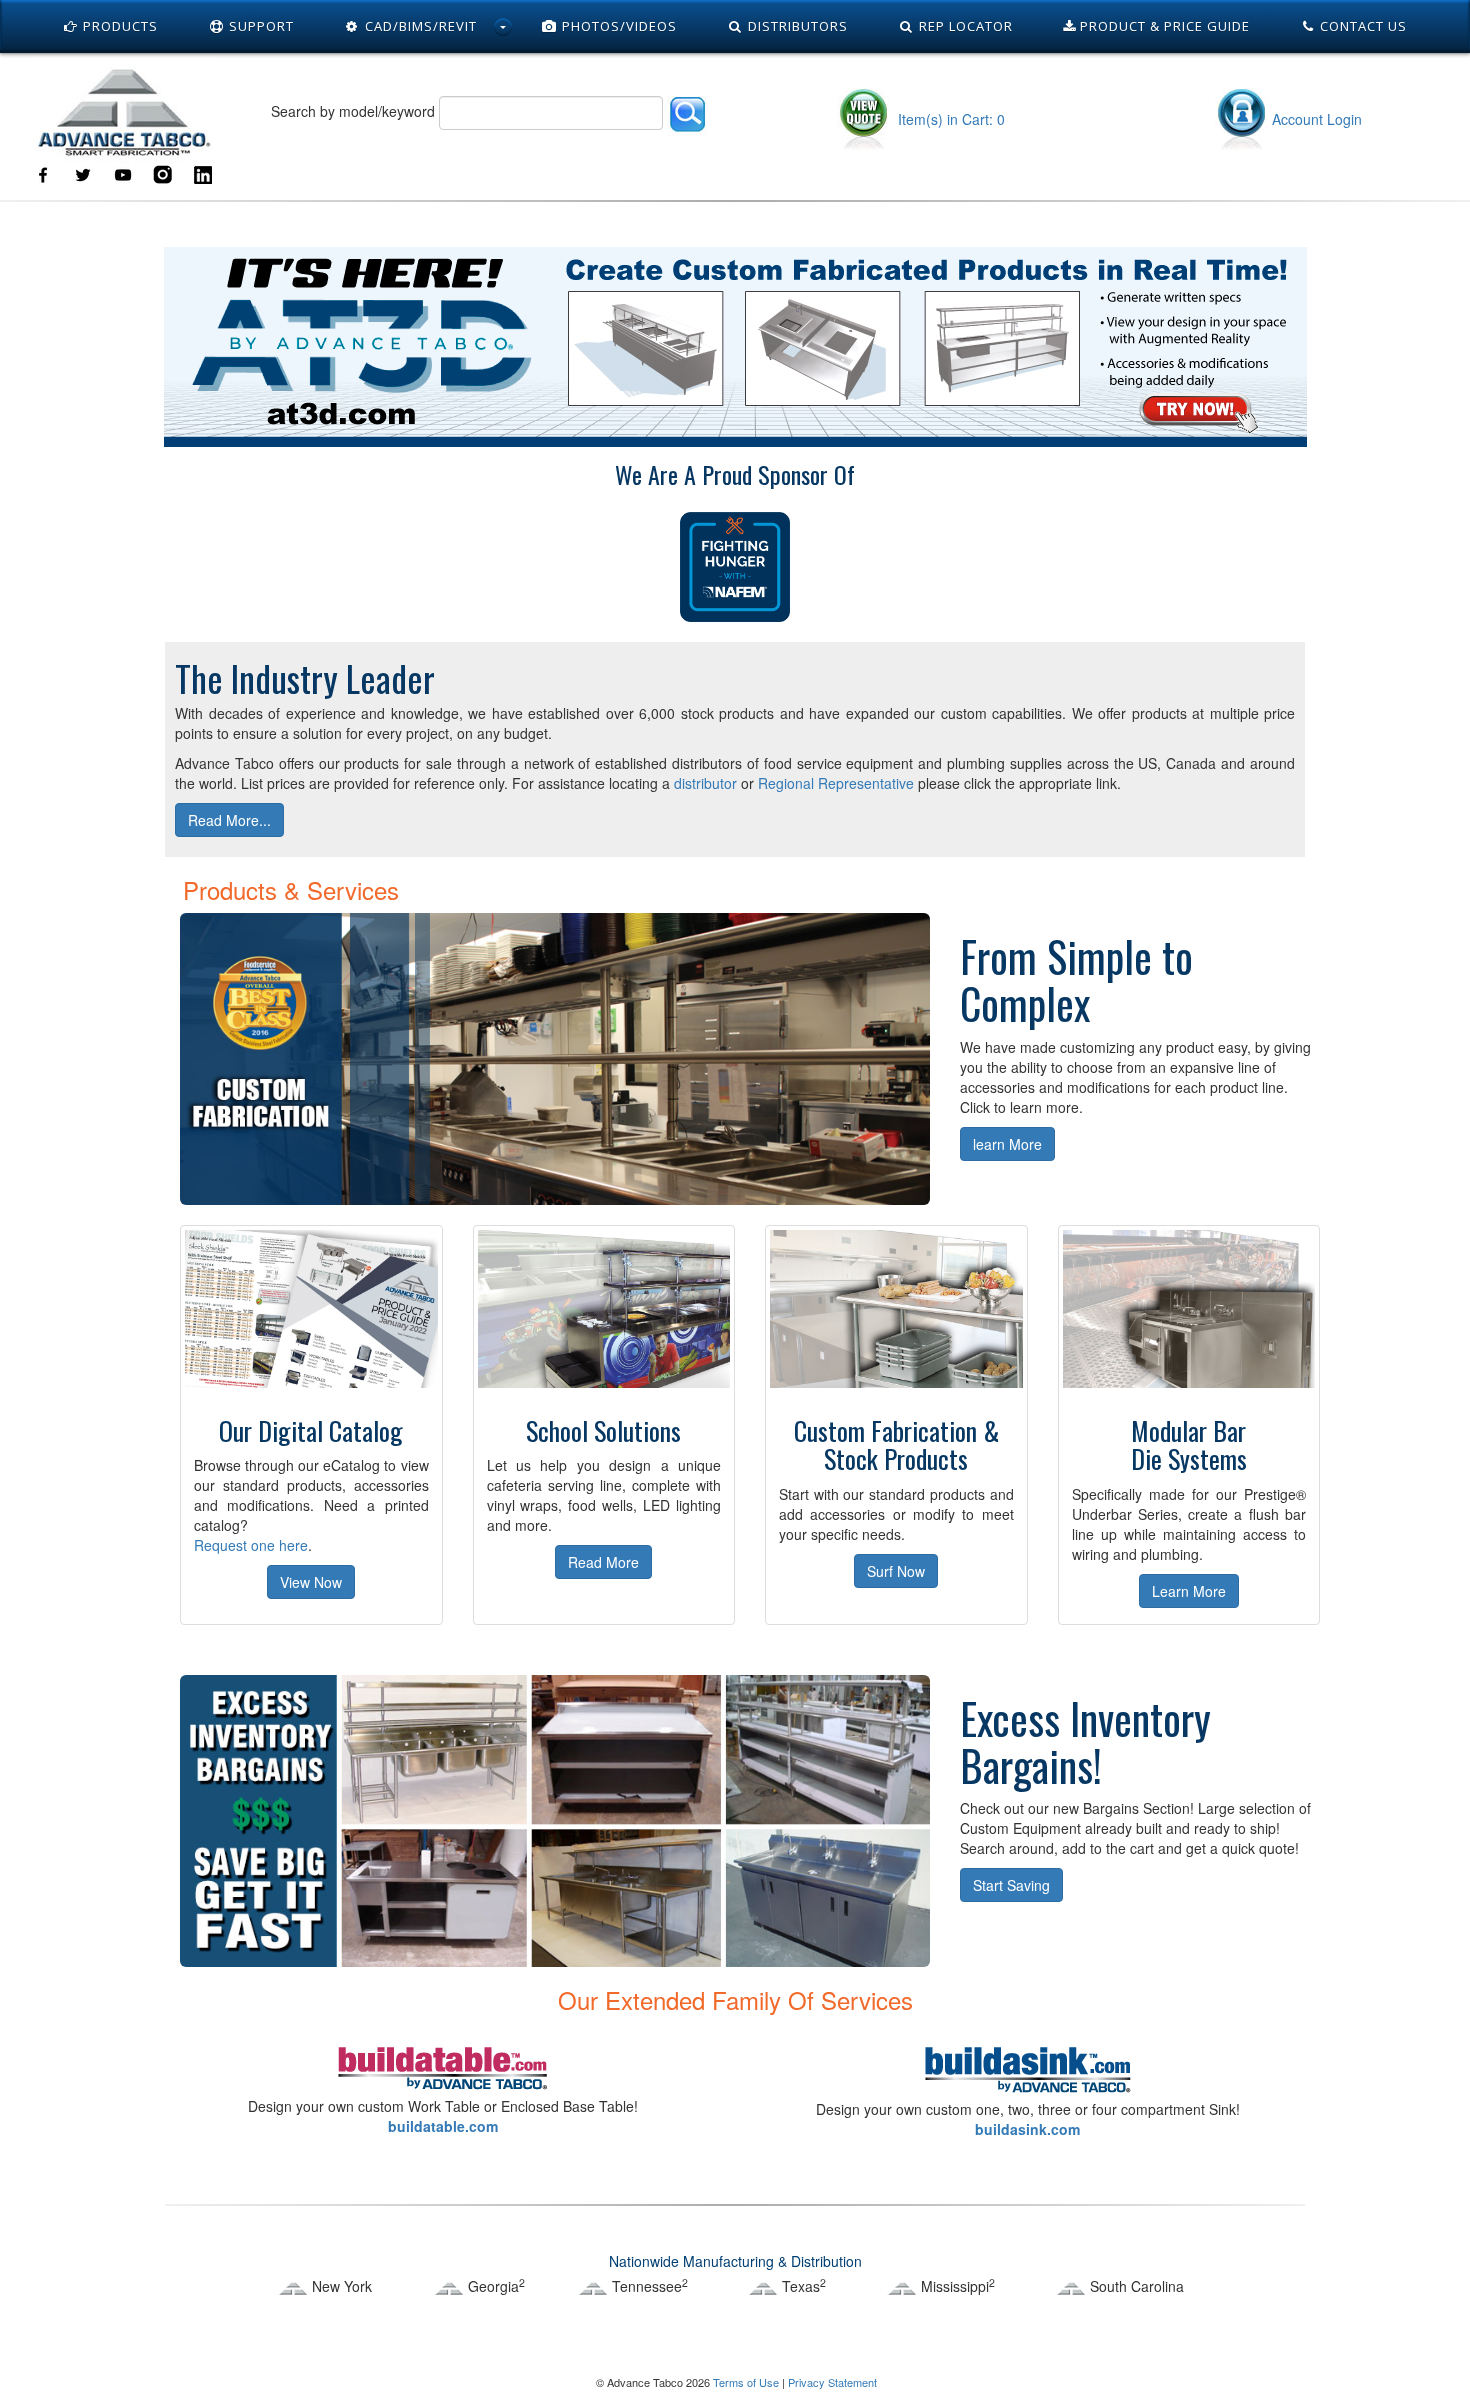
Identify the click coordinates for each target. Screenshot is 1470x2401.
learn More (1007, 1144)
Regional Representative (836, 783)
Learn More (1189, 1591)
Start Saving (1011, 1885)
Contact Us (1361, 26)
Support (259, 26)
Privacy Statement (832, 2382)
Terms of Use (746, 2382)
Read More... (229, 820)
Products (118, 26)
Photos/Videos (617, 26)
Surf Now (896, 1571)
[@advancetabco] (83, 173)
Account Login (1317, 119)
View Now (311, 1582)
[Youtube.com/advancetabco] (123, 173)
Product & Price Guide (1163, 26)
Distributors (796, 26)
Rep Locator (964, 26)
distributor (705, 783)
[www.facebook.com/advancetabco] (43, 173)
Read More (603, 1562)
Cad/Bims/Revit (419, 26)
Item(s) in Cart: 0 (949, 119)
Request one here (251, 1545)
